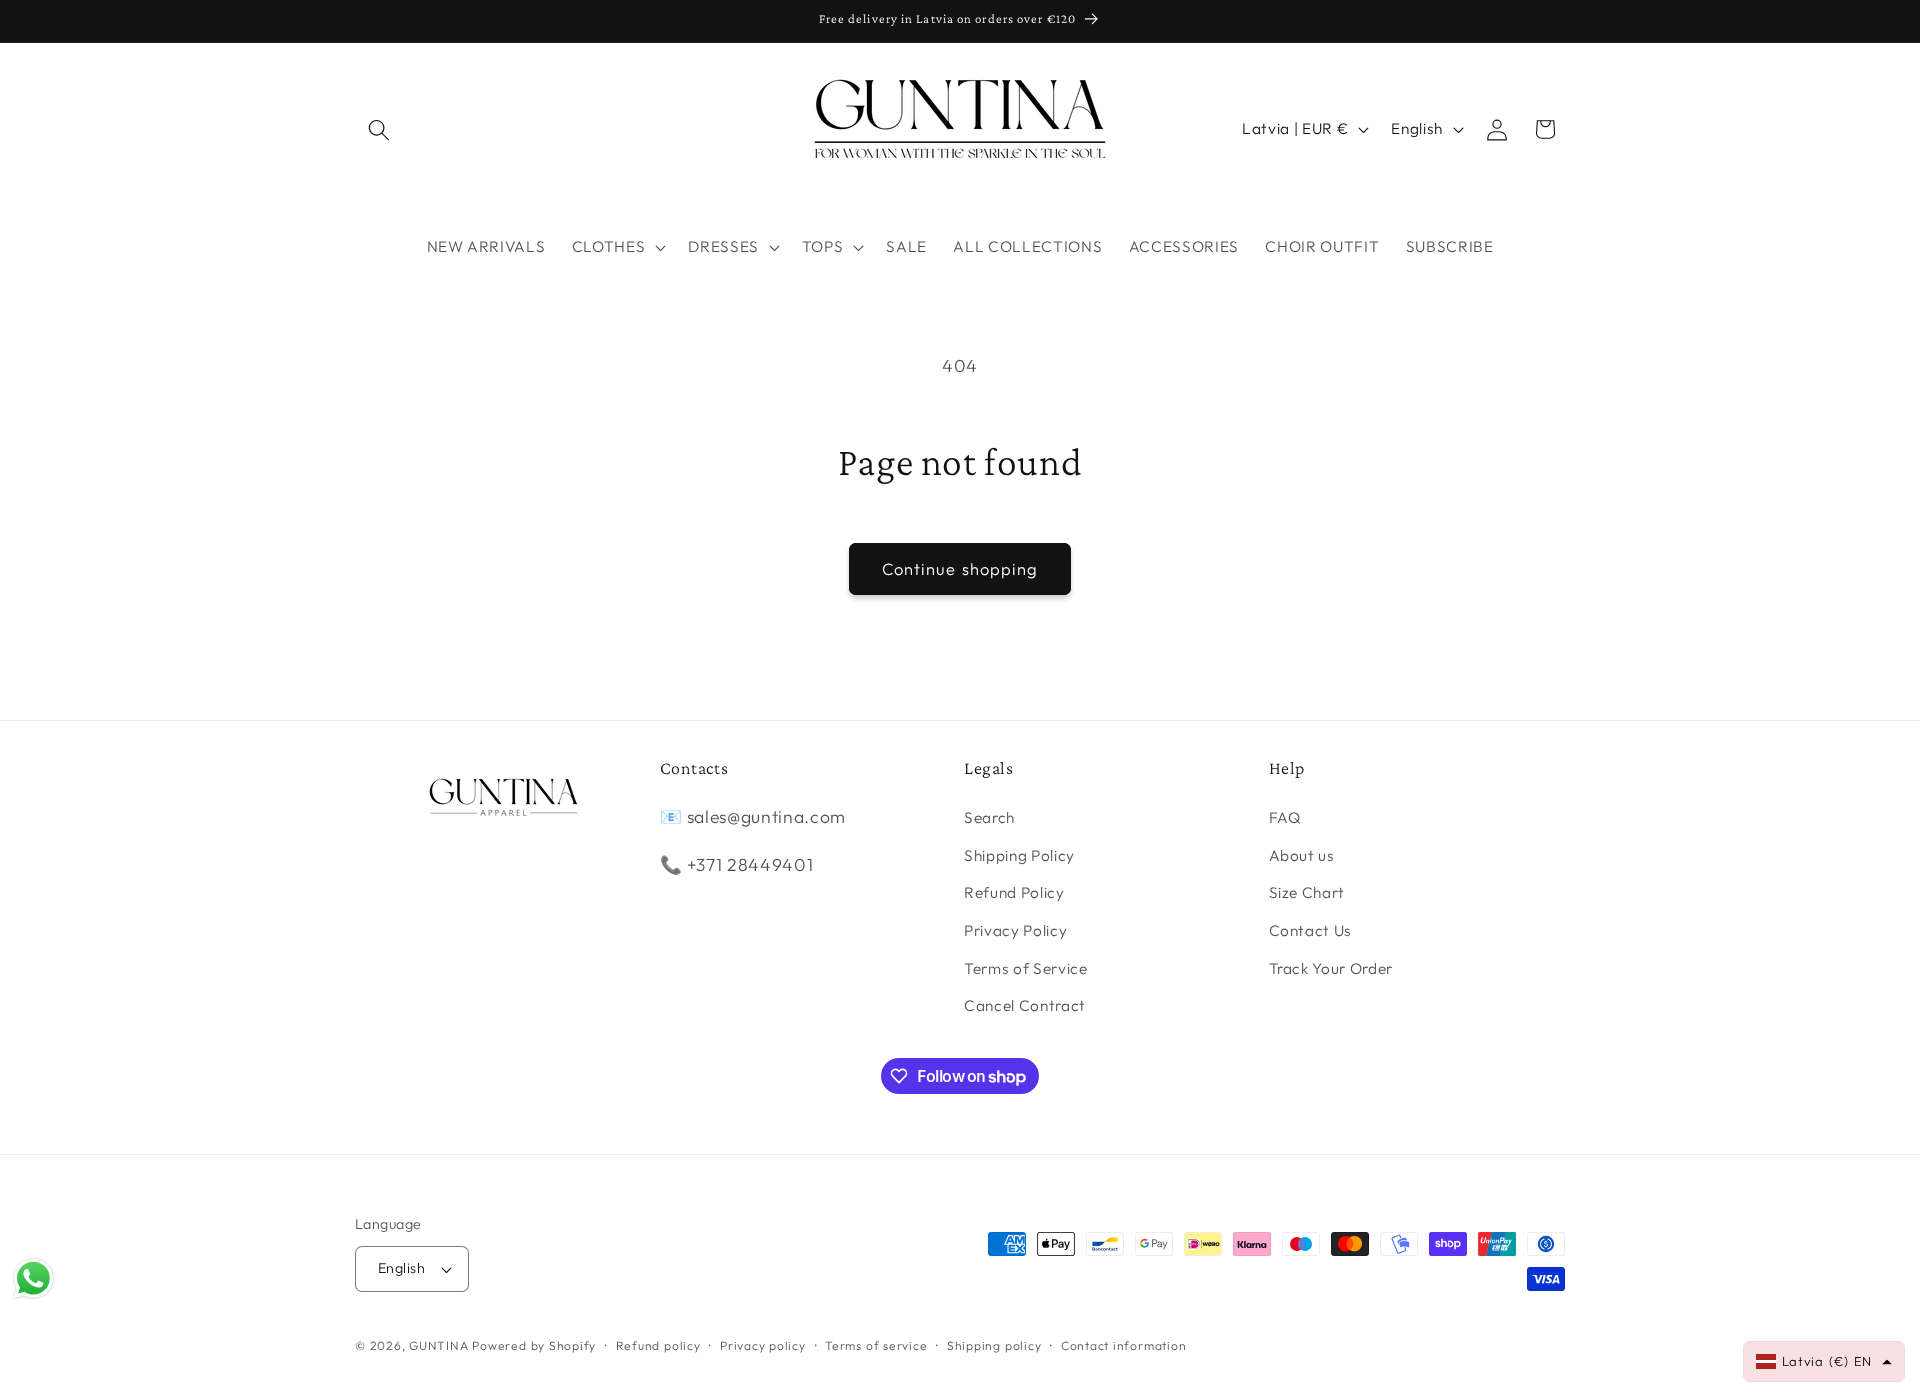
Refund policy (658, 1345)
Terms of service (876, 1345)
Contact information (1124, 1345)
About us (1302, 855)
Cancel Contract (1025, 1005)
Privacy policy (763, 1345)
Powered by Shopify (534, 1345)
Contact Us (1311, 930)
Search (989, 817)
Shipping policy (994, 1345)
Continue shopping (960, 568)
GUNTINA (438, 1345)
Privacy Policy (1015, 930)
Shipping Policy (1019, 855)
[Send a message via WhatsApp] (33, 1278)
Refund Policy (1014, 892)
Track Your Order (1331, 968)
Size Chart (1307, 892)
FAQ (1285, 817)
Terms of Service (1026, 968)
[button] (379, 129)
